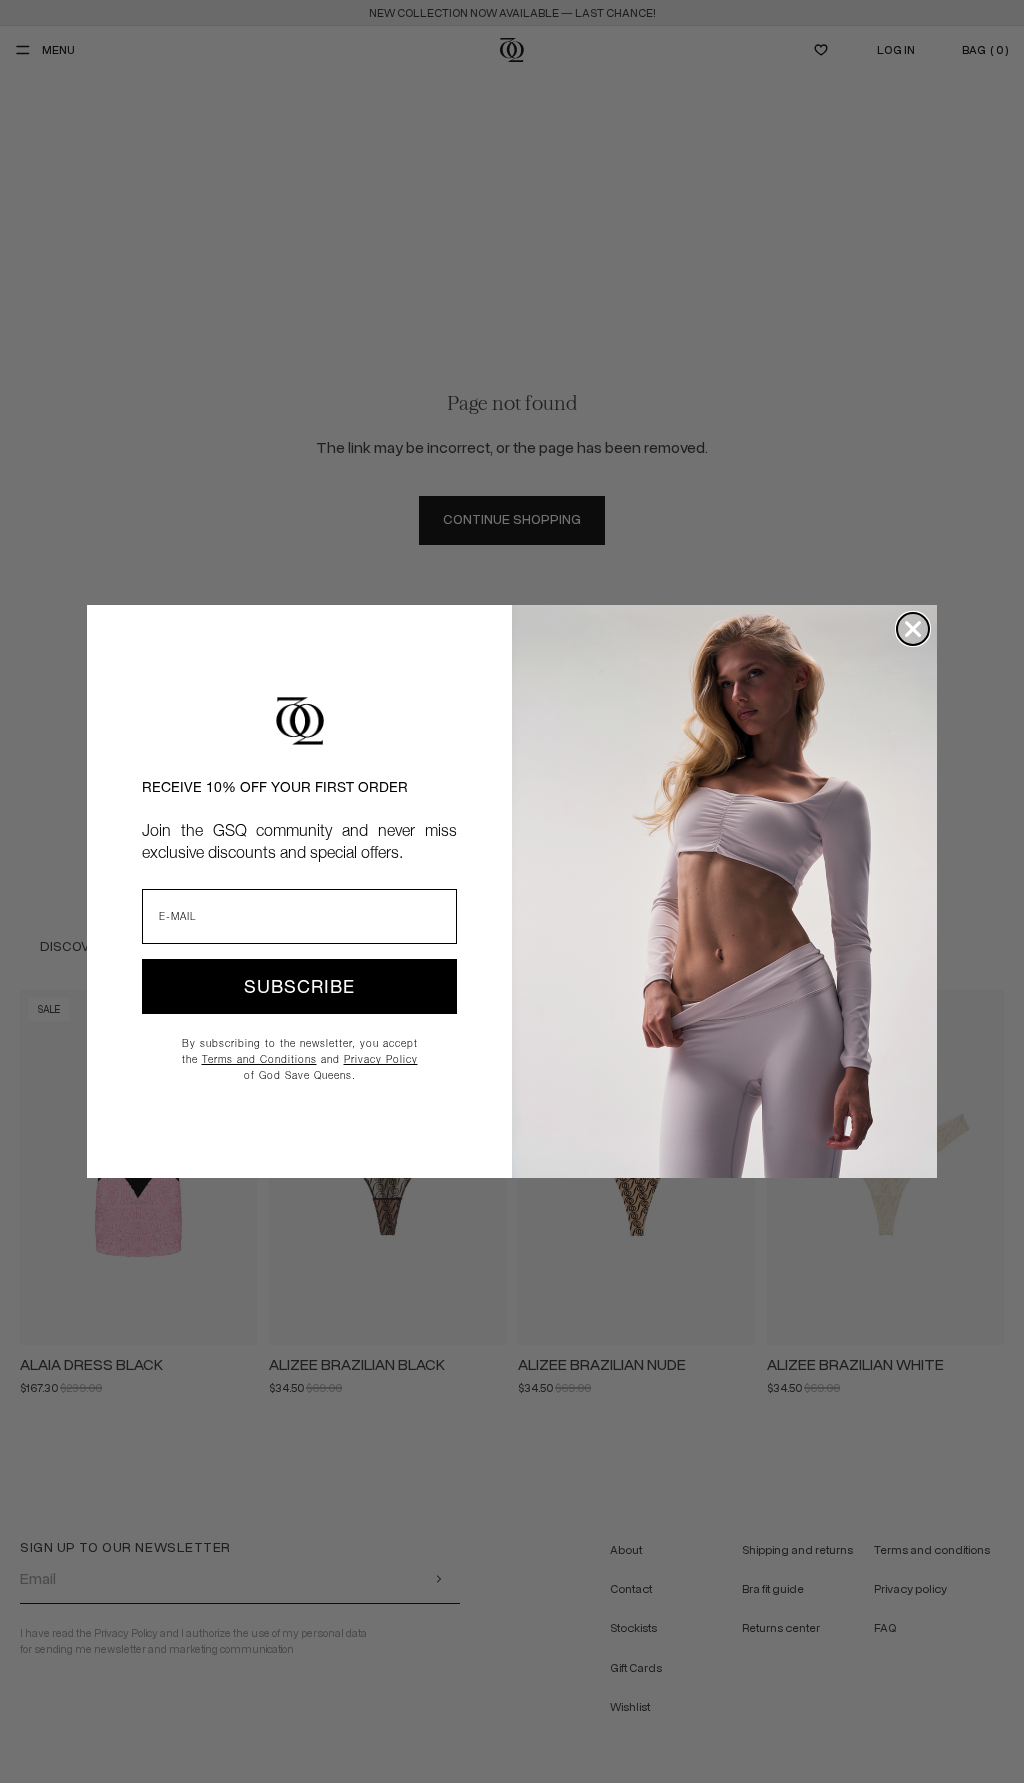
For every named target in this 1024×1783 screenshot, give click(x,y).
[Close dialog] (913, 629)
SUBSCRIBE (299, 986)
